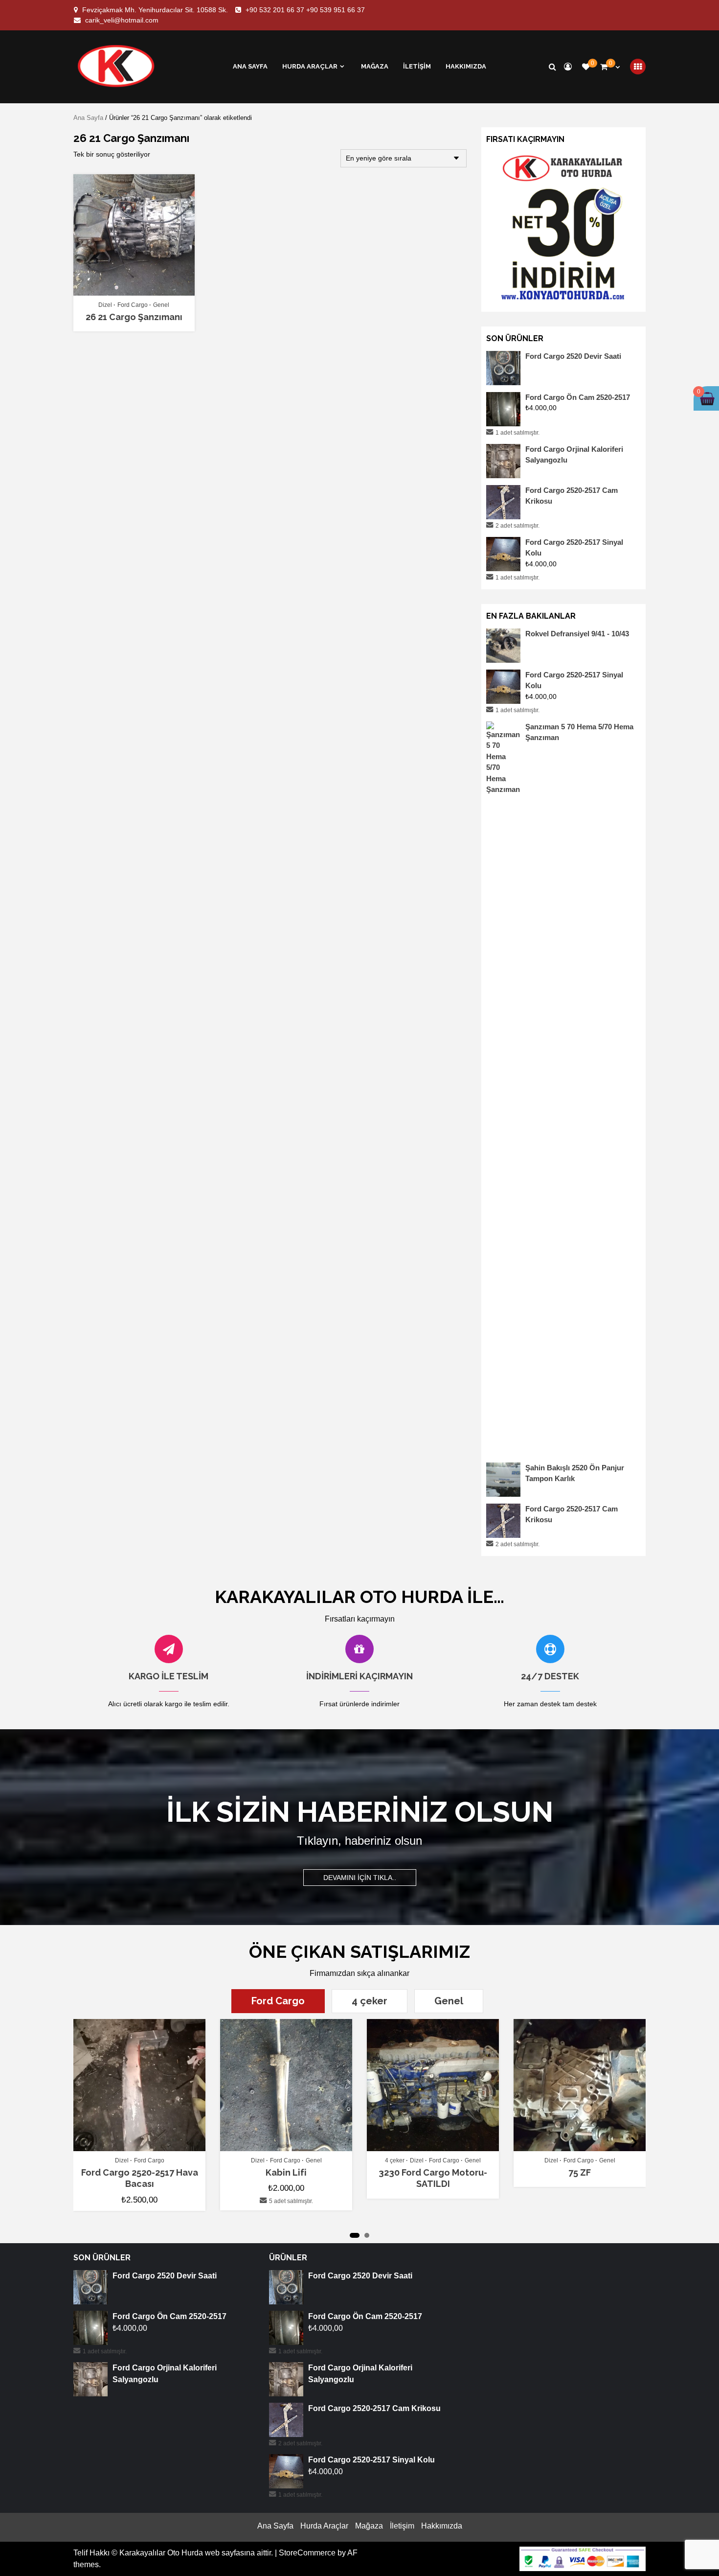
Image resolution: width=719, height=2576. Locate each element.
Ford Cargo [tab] (278, 2001)
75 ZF (580, 2172)
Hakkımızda (466, 66)
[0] (586, 67)
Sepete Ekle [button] (145, 2147)
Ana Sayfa (250, 66)
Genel (161, 305)
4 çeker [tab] (370, 2001)
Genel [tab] (449, 2001)
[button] (355, 2235)
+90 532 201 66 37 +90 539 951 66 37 (305, 10)
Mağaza (375, 66)
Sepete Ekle (129, 291)
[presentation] (85, 2141)
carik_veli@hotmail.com (122, 20)
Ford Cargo (133, 305)
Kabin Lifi (286, 2172)
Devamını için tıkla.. (360, 1878)
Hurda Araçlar (310, 66)
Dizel (105, 305)
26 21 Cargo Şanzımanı (134, 317)
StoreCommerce (307, 2553)
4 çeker (395, 2160)
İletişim (417, 66)
